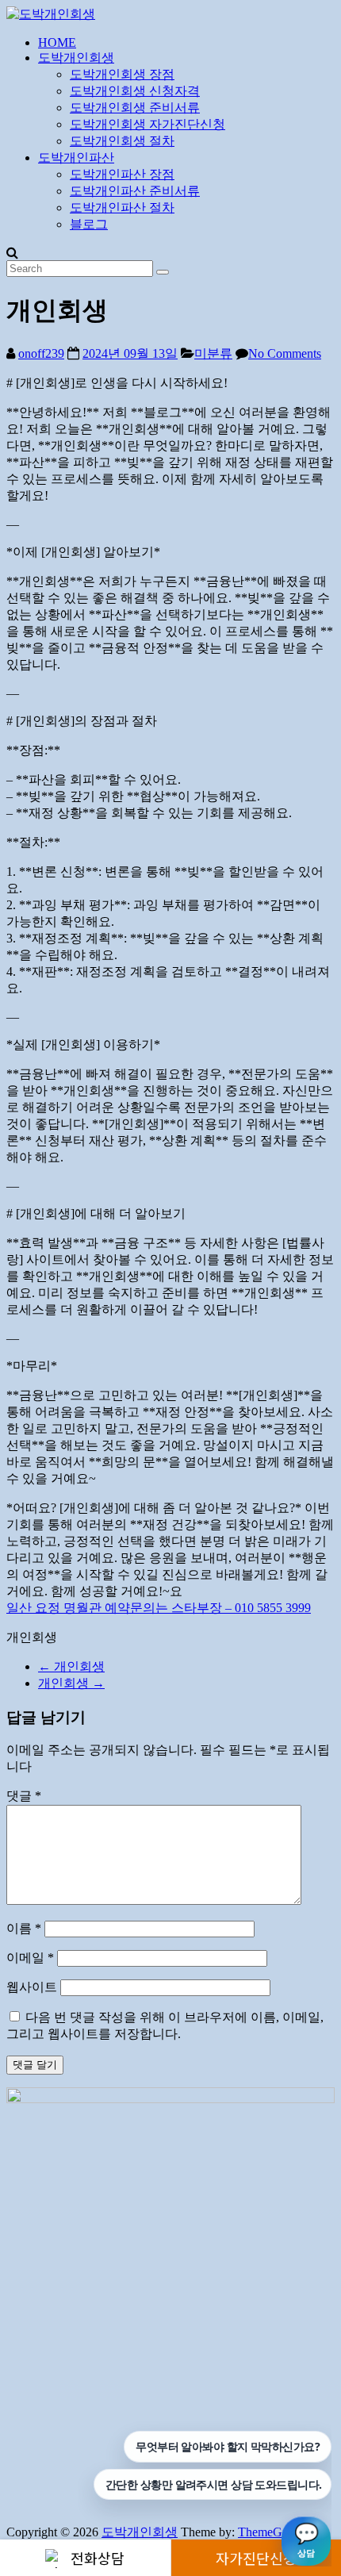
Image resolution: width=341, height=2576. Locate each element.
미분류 (213, 353)
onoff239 (41, 353)
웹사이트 (32, 1987)
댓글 (24, 1796)
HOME (57, 42)
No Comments (285, 353)
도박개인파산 (76, 157)
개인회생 (71, 1666)
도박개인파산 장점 (122, 174)
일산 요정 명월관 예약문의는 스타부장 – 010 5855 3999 (159, 1608)
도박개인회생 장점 (122, 74)
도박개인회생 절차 (122, 141)
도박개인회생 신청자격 (135, 91)
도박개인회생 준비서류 (135, 107)
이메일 (30, 1958)
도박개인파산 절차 (122, 207)
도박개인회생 (76, 58)
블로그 (89, 224)
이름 (24, 1928)
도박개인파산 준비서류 (135, 191)
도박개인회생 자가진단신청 (148, 124)
